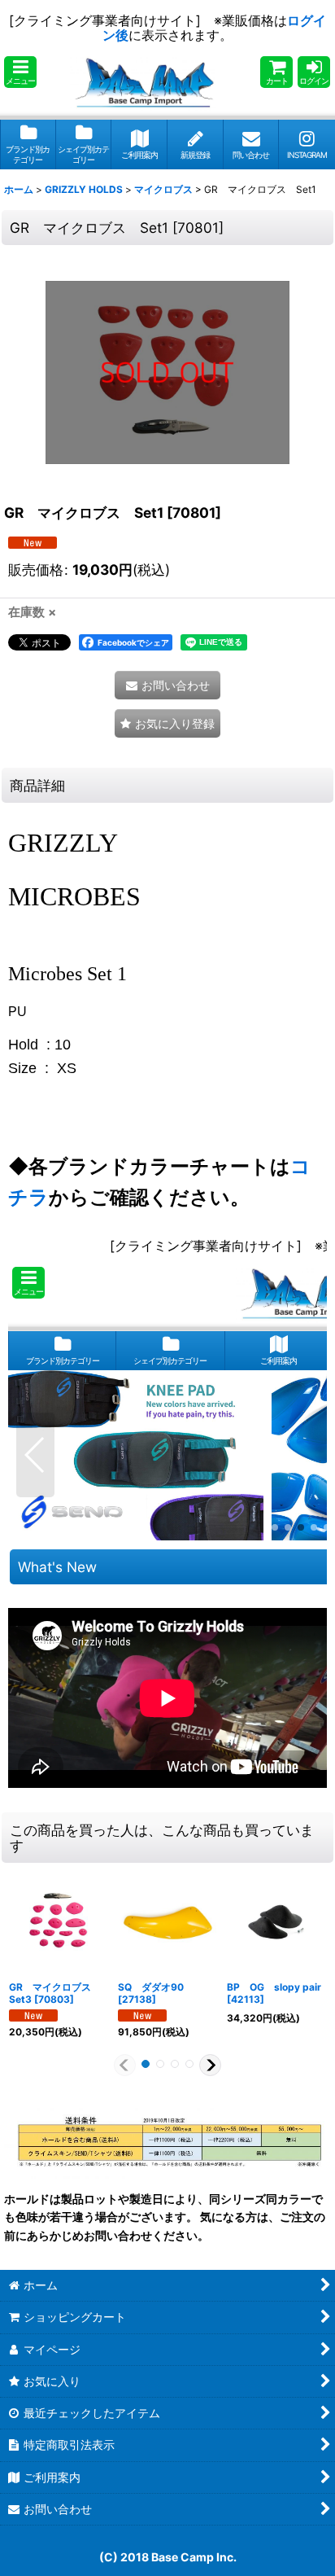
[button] (20, 72)
